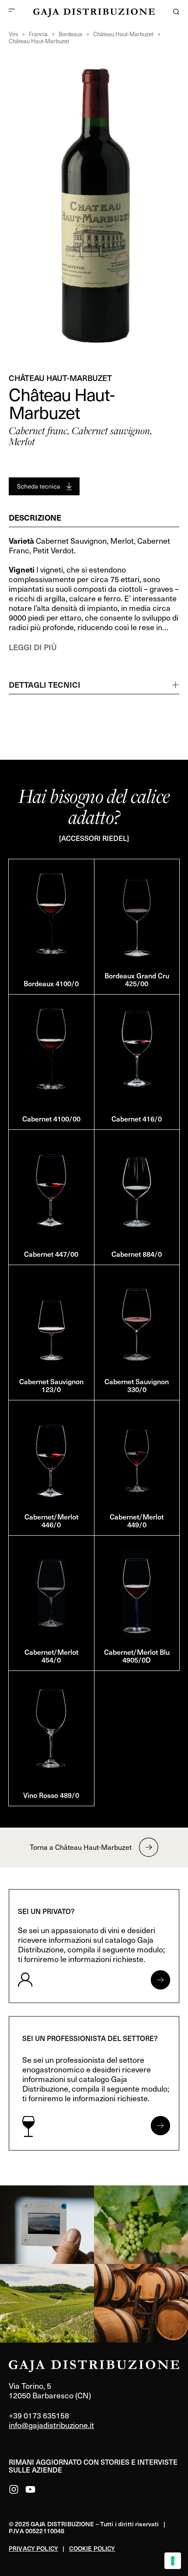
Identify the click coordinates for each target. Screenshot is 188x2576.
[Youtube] (30, 2489)
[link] (47, 2225)
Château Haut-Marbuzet (123, 34)
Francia (38, 34)
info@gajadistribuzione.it (51, 2425)
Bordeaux (70, 34)
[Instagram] (14, 2489)
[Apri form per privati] (160, 1980)
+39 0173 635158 (39, 2415)
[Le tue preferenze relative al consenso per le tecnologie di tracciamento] (173, 2561)
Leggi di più (33, 647)
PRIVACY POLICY (33, 2548)
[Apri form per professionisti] (160, 2126)
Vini (13, 34)
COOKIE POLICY (92, 2548)
